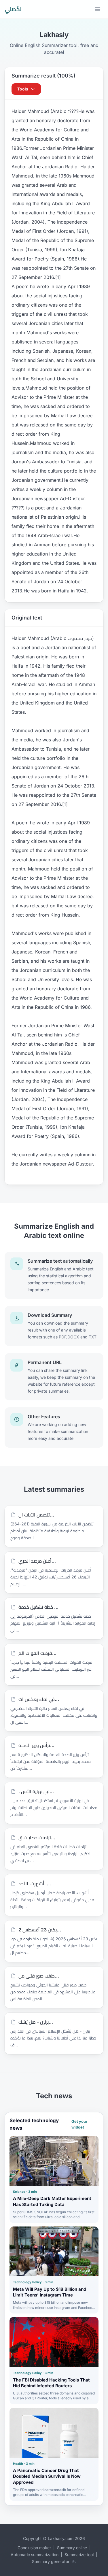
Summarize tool (79, 2555)
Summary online (72, 2548)
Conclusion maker (34, 2548)
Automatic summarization (35, 2555)
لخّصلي (13, 9)
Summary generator (51, 2561)
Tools (23, 89)
